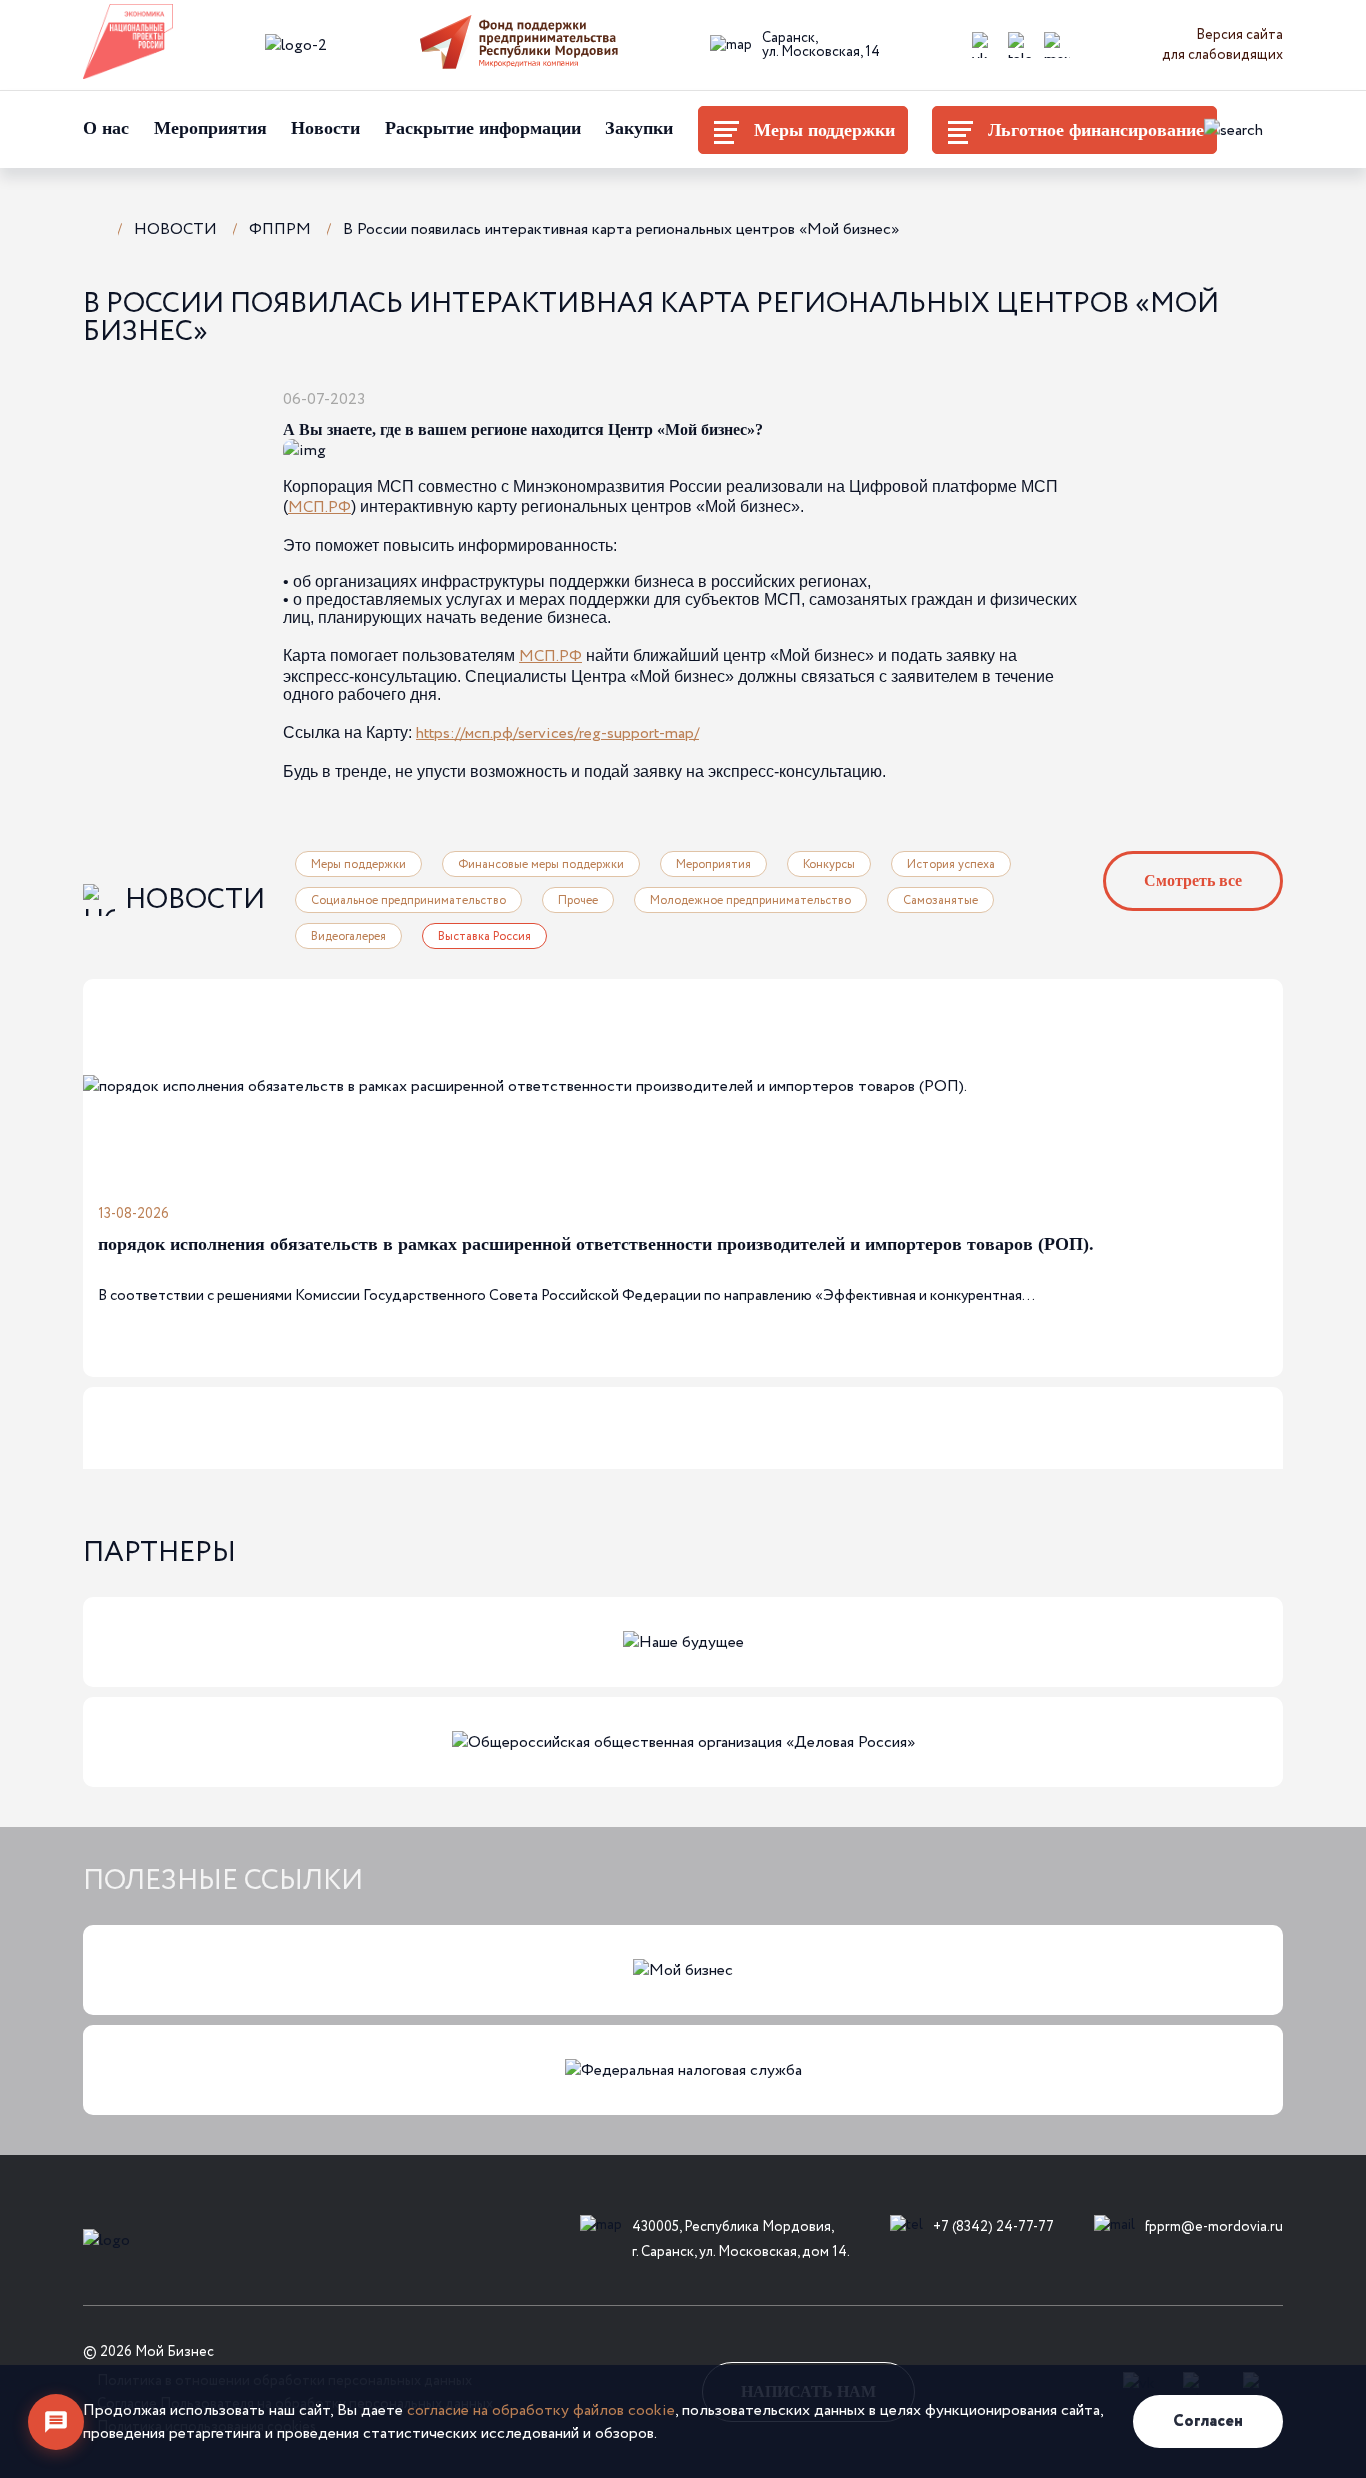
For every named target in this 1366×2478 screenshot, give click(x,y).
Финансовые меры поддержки (541, 864)
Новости (325, 128)
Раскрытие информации (483, 128)
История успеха (951, 864)
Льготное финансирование (1096, 130)
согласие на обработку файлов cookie (541, 2410)
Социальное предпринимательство (408, 900)
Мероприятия (210, 128)
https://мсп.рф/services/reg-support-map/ (557, 733)
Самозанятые (940, 900)
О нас (106, 128)
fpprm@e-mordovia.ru (1214, 2227)
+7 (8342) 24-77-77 (993, 2227)
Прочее (578, 900)
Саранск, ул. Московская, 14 (821, 45)
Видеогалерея (348, 936)
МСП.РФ (319, 507)
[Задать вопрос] (56, 2422)
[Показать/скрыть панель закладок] (391, 398)
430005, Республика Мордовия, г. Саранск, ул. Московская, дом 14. (741, 2239)
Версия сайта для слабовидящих (1222, 45)
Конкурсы (829, 864)
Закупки (639, 128)
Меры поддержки (824, 130)
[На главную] (92, 227)
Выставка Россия (484, 936)
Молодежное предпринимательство (750, 900)
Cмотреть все (1193, 880)
